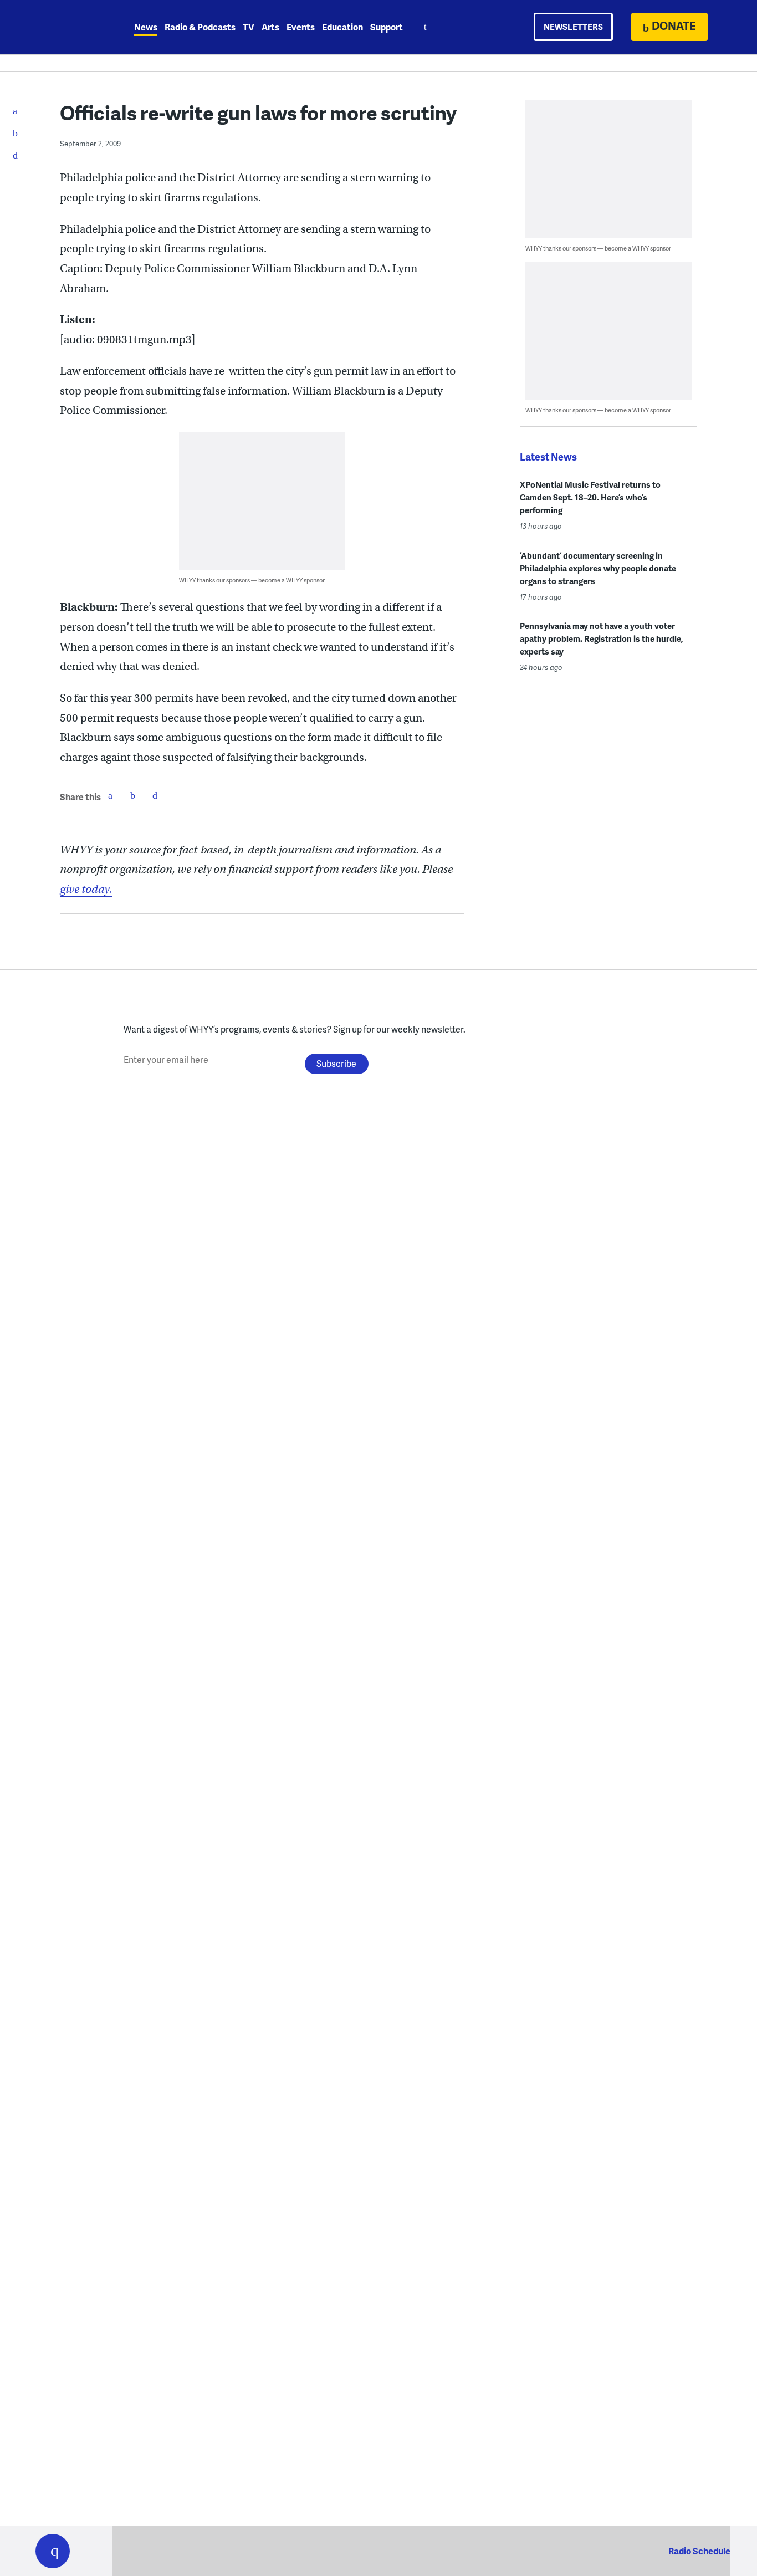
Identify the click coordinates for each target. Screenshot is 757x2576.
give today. (86, 889)
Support (387, 27)
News (146, 27)
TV (249, 27)
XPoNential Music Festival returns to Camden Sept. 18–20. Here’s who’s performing (590, 497)
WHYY (67, 27)
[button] (53, 2551)
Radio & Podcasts (200, 27)
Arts (270, 27)
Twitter (132, 795)
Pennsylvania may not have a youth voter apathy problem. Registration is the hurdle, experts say (602, 638)
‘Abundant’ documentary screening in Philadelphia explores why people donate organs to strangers (598, 568)
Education (342, 27)
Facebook (110, 795)
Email (155, 795)
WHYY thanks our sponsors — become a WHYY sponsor (252, 580)
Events (301, 27)
